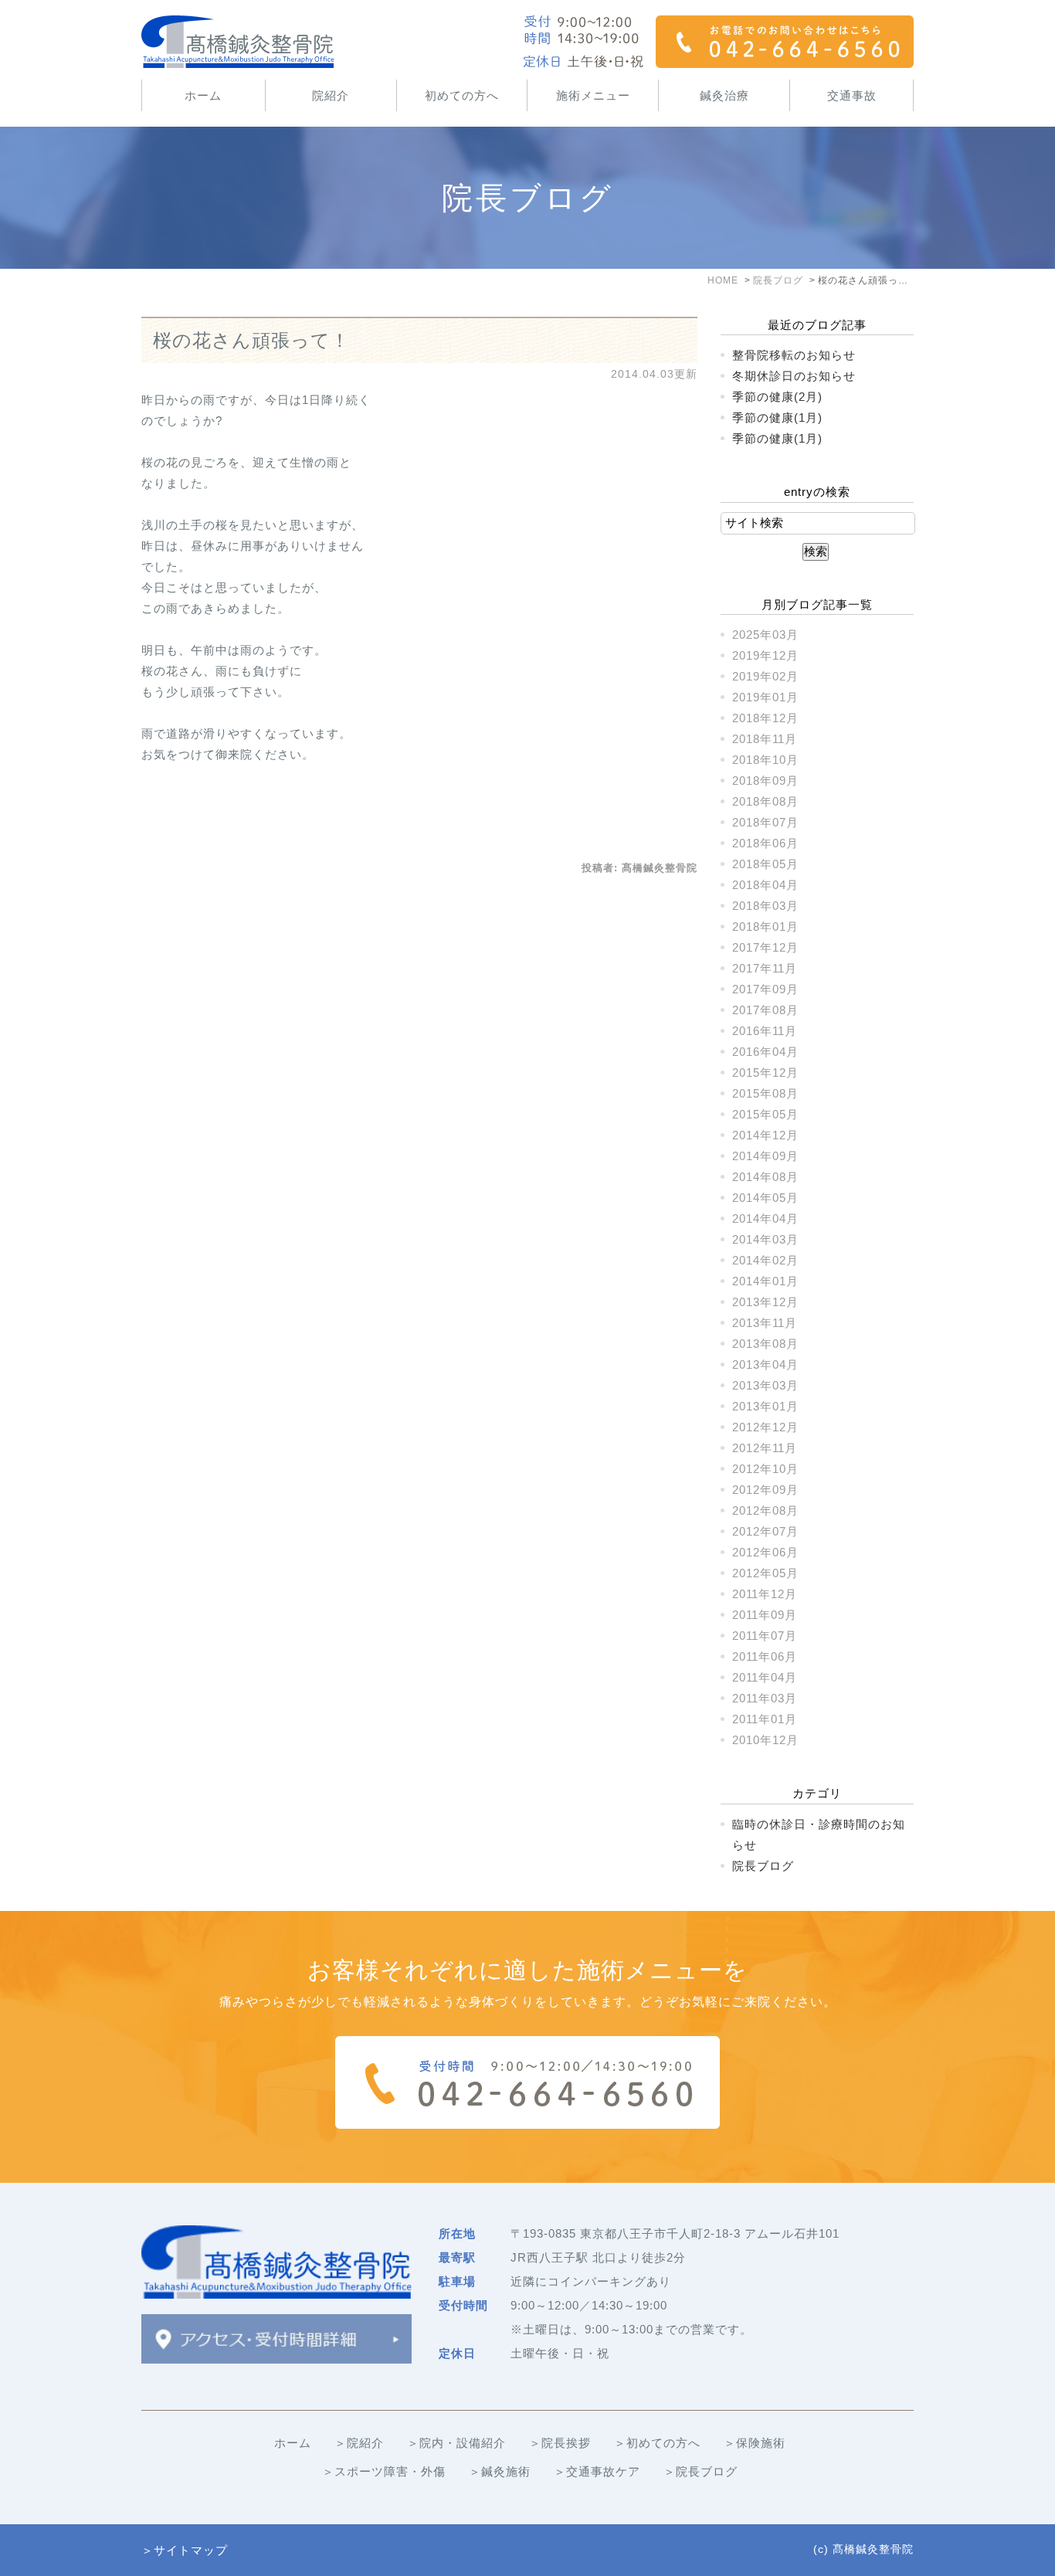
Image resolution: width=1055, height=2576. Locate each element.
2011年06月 (765, 1656)
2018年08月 (765, 801)
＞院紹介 (359, 2443)
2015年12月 (765, 1072)
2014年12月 (765, 1135)
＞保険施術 (755, 2443)
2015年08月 (765, 1093)
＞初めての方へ (657, 2443)
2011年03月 (765, 1698)
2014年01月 (765, 1281)
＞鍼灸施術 (500, 2471)
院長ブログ (763, 1866)
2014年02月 (765, 1260)
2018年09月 (765, 781)
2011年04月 (765, 1677)
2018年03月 (765, 906)
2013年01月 (765, 1406)
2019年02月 (765, 676)
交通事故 (852, 95)
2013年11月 (765, 1323)
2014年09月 (765, 1156)
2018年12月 (765, 718)
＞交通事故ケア (597, 2471)
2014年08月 (765, 1177)
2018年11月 (765, 739)
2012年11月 (765, 1448)
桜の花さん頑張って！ (251, 340)
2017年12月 (765, 947)
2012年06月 (765, 1552)
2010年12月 (765, 1740)
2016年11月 (765, 1031)
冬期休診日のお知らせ (794, 376)
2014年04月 (765, 1218)
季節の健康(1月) (777, 417)
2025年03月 (765, 635)
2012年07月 (765, 1531)
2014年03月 (765, 1239)
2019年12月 (765, 655)
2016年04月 (765, 1052)
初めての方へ (462, 95)
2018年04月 (765, 885)
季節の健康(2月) (777, 397)
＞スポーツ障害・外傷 (384, 2471)
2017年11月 (765, 968)
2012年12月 (765, 1427)
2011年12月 (765, 1594)
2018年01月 (765, 927)
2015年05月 (765, 1114)
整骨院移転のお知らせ (794, 355)
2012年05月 (765, 1573)
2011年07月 (765, 1636)
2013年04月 (765, 1364)
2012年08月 (765, 1510)
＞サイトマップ (185, 2550)
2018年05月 (765, 864)
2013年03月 (765, 1385)
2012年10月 (765, 1469)
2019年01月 (765, 697)
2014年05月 (765, 1198)
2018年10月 (765, 760)
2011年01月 (765, 1719)
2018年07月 (765, 822)
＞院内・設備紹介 (456, 2443)
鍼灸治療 (724, 95)
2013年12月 (765, 1302)
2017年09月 (765, 989)
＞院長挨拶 (560, 2443)
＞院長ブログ (701, 2471)
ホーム (203, 95)
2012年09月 (765, 1490)
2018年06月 (765, 843)
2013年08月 (765, 1344)
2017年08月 (765, 1010)
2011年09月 (765, 1615)
